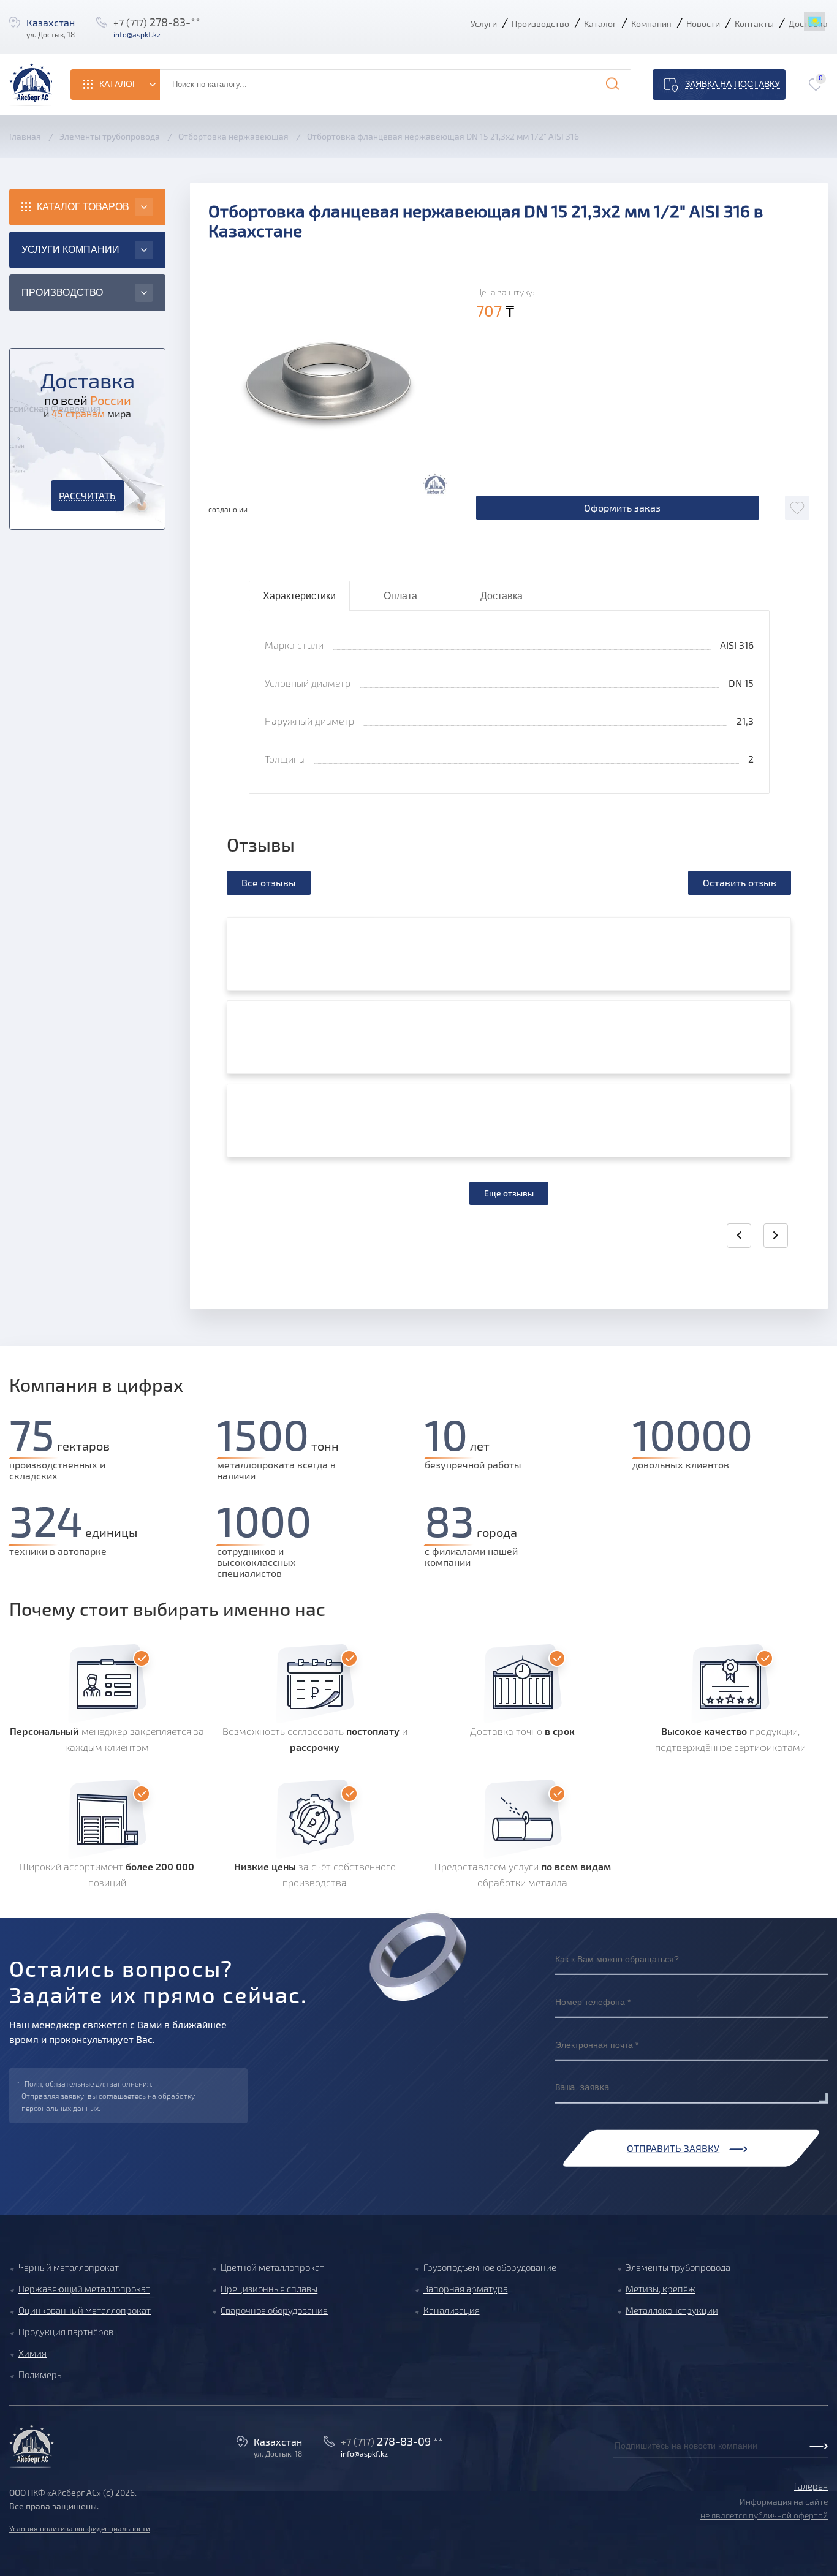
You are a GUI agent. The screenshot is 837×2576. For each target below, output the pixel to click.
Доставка (502, 596)
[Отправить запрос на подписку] (617, 2459)
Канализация (452, 2310)
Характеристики (299, 596)
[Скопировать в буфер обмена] (173, 34)
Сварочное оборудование (274, 2310)
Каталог (600, 24)
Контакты (754, 24)
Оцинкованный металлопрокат (85, 2310)
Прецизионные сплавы (269, 2289)
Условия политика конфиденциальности (80, 2528)
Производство (540, 24)
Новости (703, 24)
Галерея (811, 2486)
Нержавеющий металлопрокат (84, 2289)
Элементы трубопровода (678, 2267)
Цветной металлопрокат (272, 2267)
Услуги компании (70, 250)
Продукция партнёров (66, 2332)
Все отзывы (269, 882)
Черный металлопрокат (69, 2267)
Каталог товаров (83, 207)
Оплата (400, 596)
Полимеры (41, 2374)
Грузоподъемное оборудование (490, 2267)
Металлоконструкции (672, 2310)
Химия (32, 2353)
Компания (651, 24)
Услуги (484, 24)
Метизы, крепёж (661, 2289)
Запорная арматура (466, 2289)
